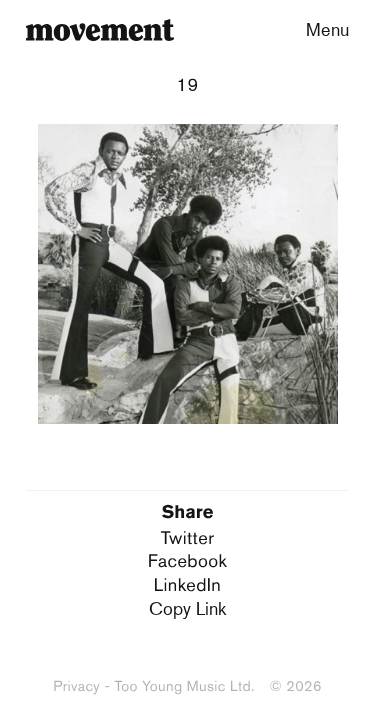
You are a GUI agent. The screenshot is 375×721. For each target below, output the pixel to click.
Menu (327, 29)
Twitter (188, 537)
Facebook (187, 560)
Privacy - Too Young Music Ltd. (154, 686)
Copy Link (187, 608)
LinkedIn (188, 584)
